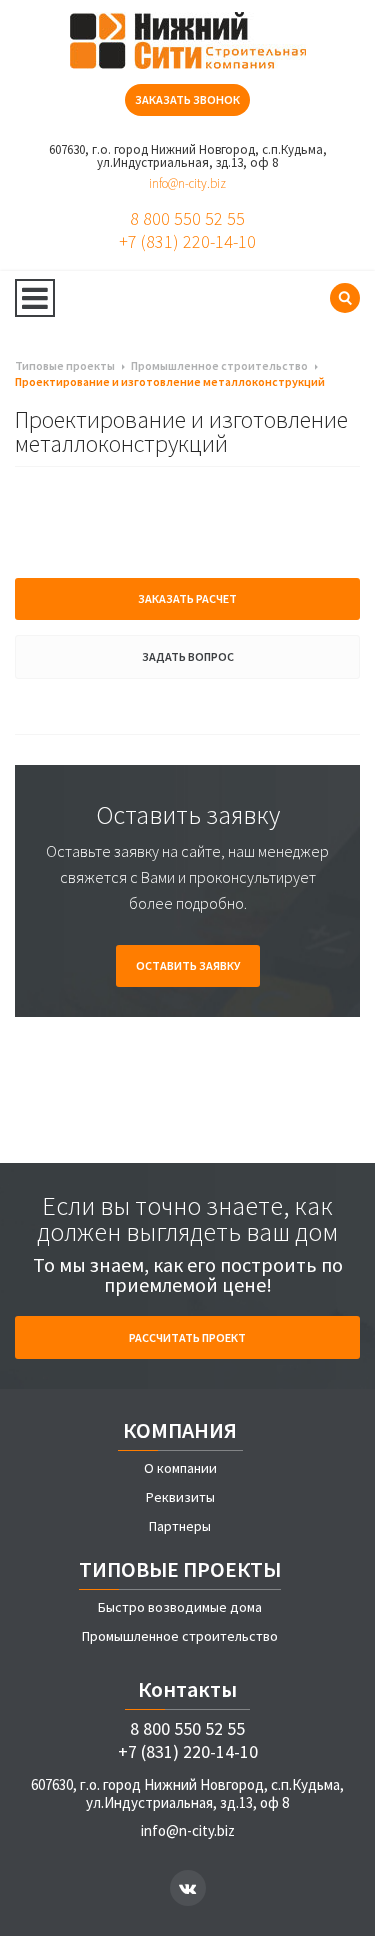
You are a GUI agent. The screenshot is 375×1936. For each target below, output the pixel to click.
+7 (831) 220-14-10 (187, 241)
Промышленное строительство (180, 1636)
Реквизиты (180, 1497)
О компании (180, 1468)
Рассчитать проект (187, 1337)
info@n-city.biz (187, 183)
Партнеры (180, 1526)
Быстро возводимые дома (180, 1607)
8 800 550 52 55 (187, 218)
